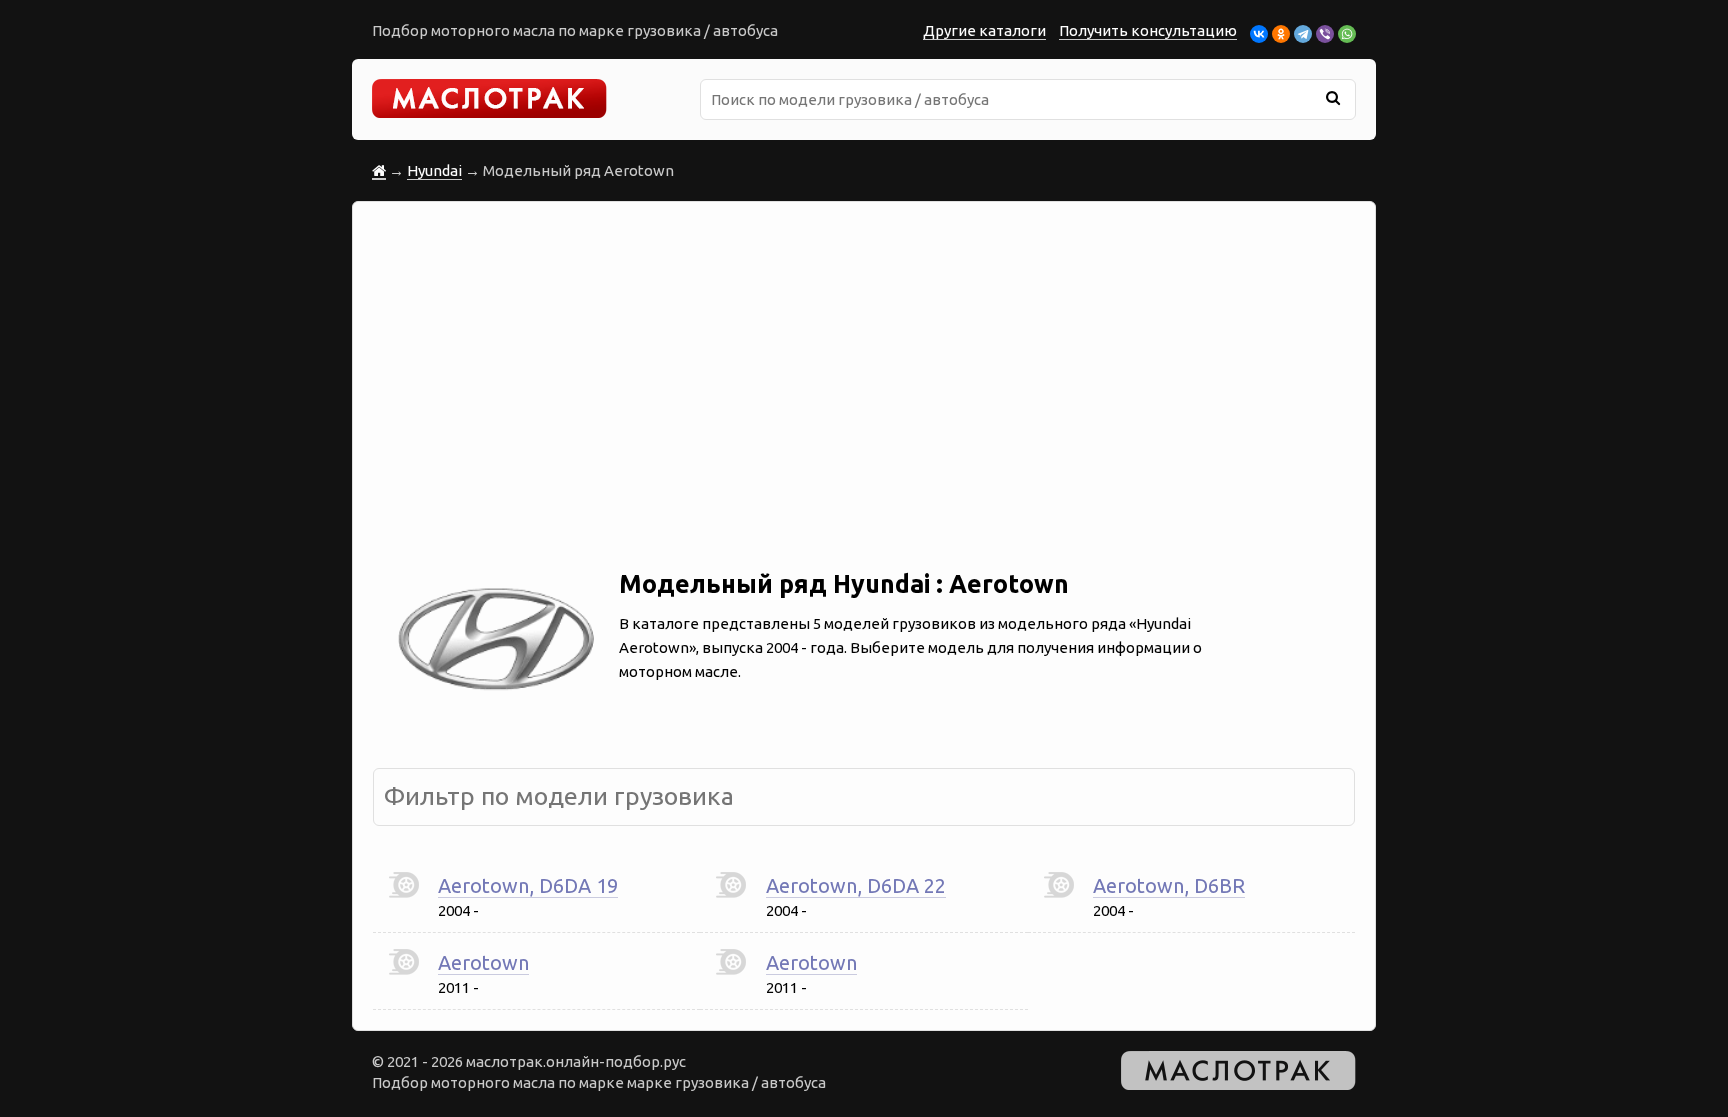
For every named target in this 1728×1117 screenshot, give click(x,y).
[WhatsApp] (1347, 34)
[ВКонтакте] (1259, 34)
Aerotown (483, 962)
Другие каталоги (984, 30)
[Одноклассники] (1281, 34)
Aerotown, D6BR (1169, 885)
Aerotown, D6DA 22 (856, 885)
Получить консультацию (1148, 30)
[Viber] (1325, 34)
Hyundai (434, 170)
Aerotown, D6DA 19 (528, 885)
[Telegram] (1303, 34)
